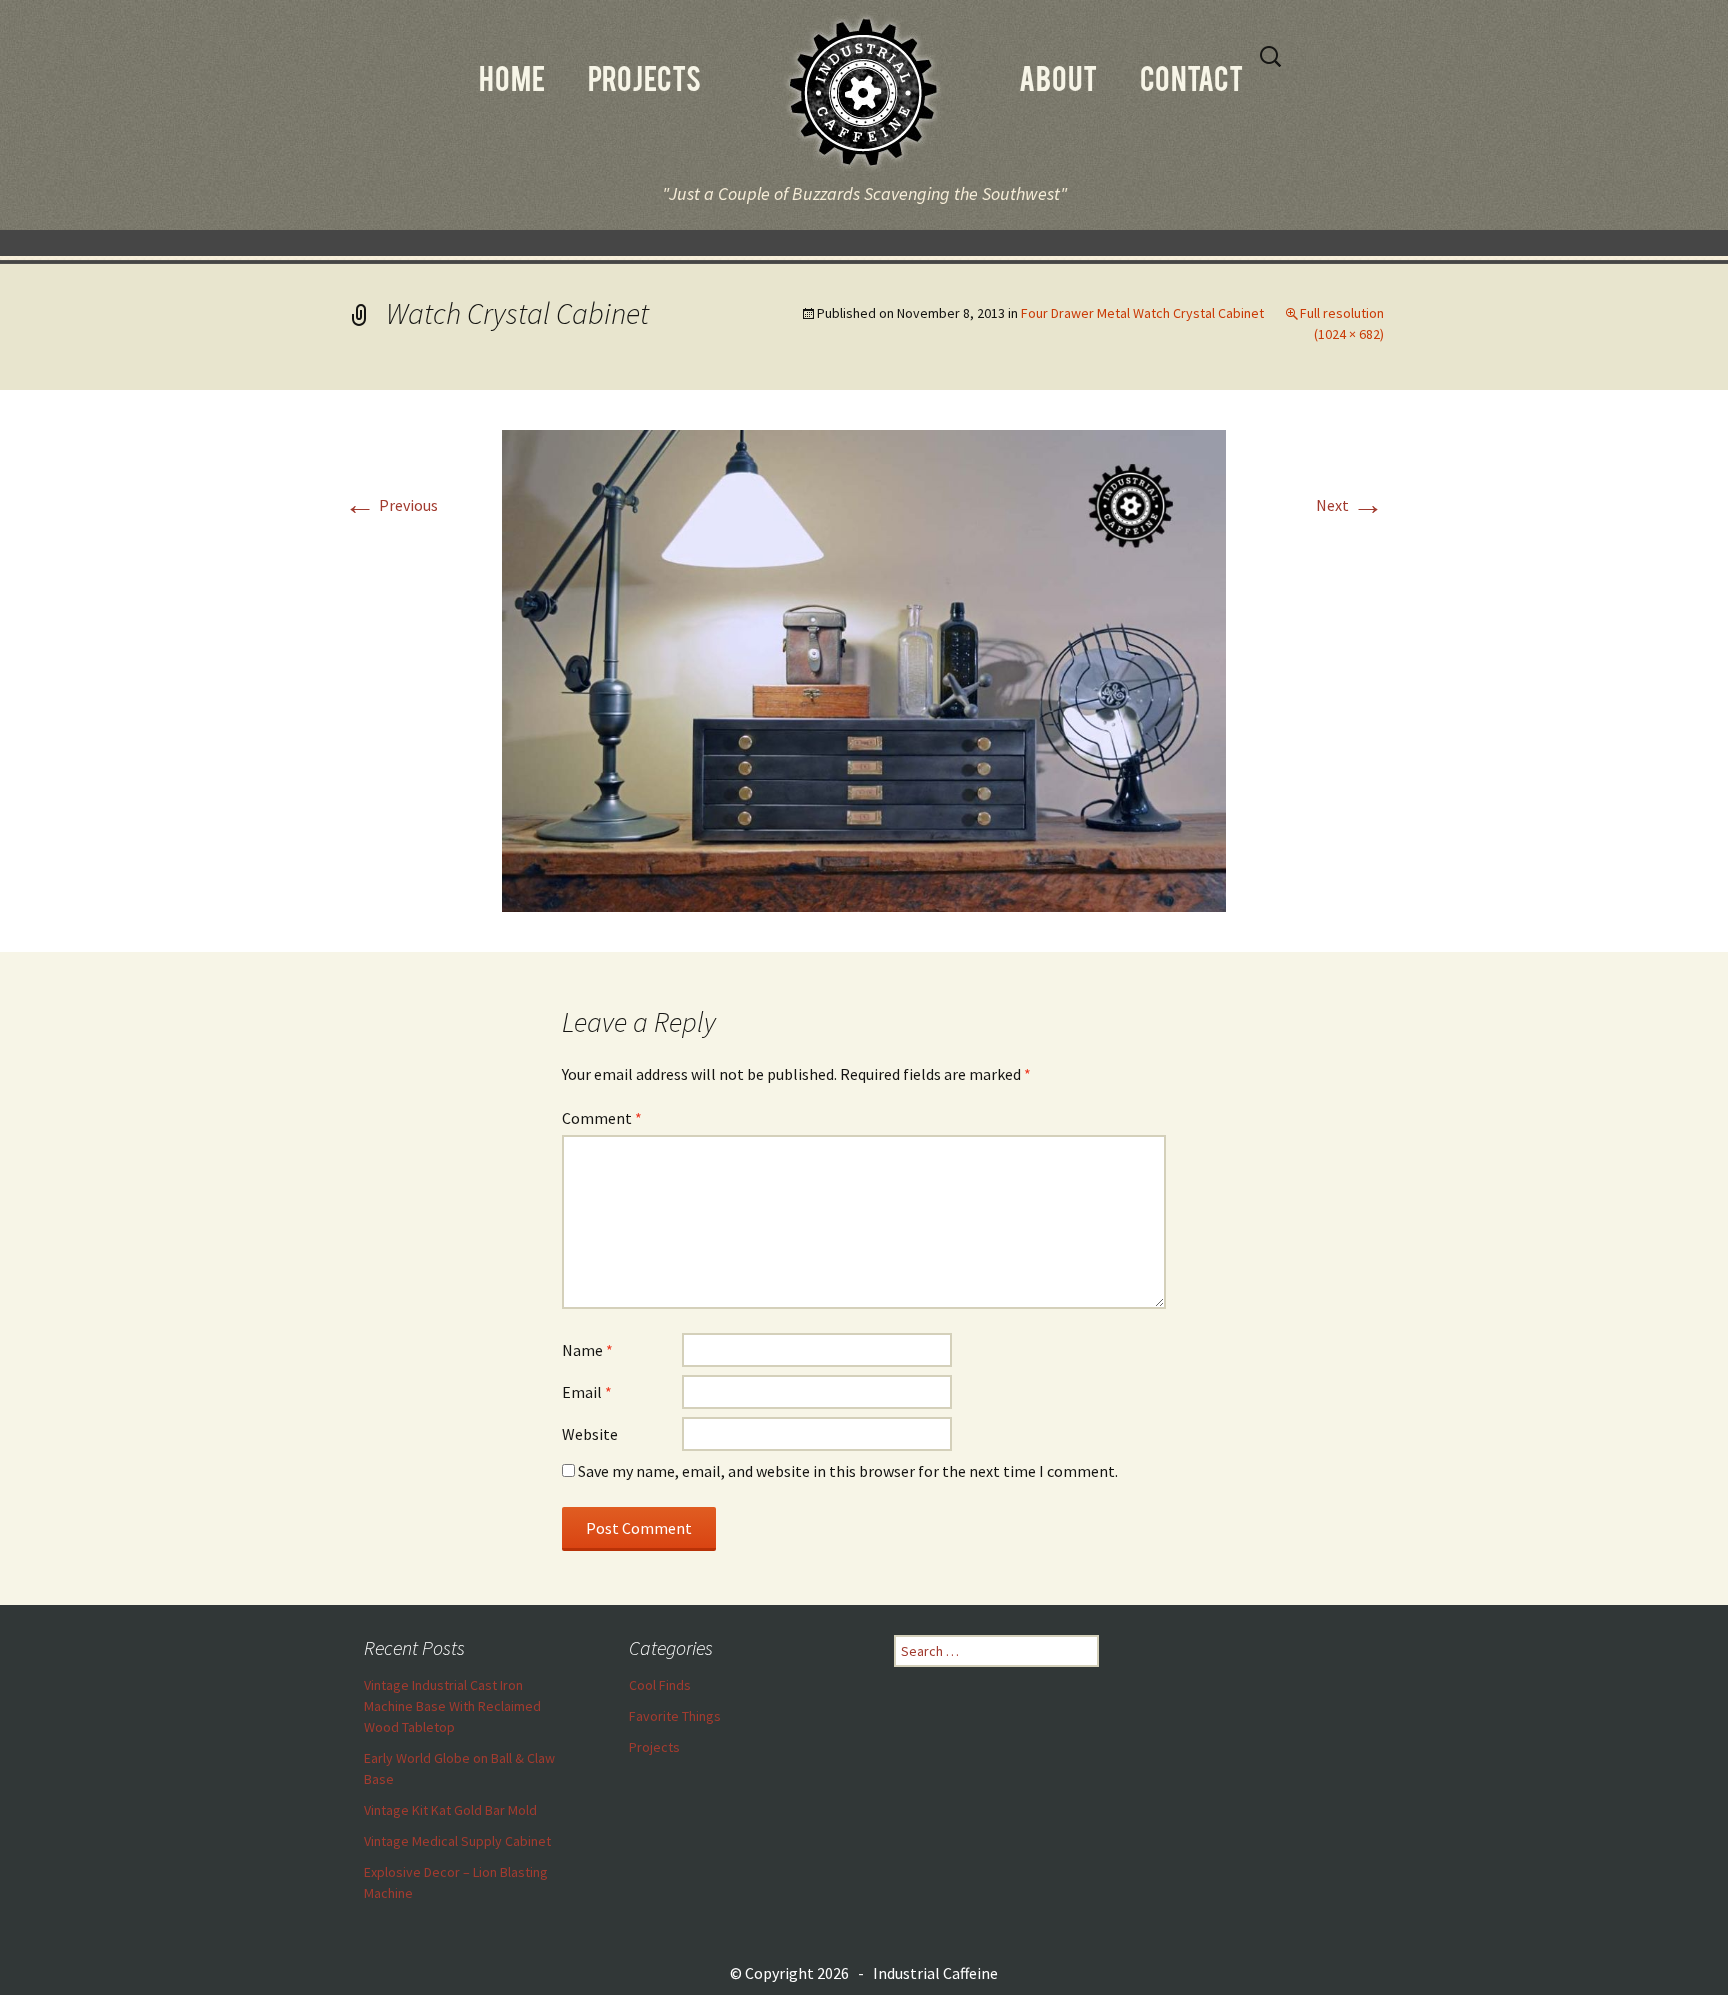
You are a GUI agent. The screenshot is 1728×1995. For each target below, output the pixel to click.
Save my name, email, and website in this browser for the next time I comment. (848, 1471)
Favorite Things (675, 1716)
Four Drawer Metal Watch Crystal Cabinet (1142, 313)
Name (587, 1350)
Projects (654, 1747)
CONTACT (1191, 83)
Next (1350, 505)
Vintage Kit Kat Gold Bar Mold (450, 1810)
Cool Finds (660, 1685)
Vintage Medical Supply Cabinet (457, 1841)
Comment (602, 1118)
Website (590, 1434)
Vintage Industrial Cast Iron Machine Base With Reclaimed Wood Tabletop (452, 1706)
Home (512, 83)
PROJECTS (644, 83)
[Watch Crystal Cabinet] (864, 669)
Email (587, 1392)
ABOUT (1058, 83)
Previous (391, 505)
